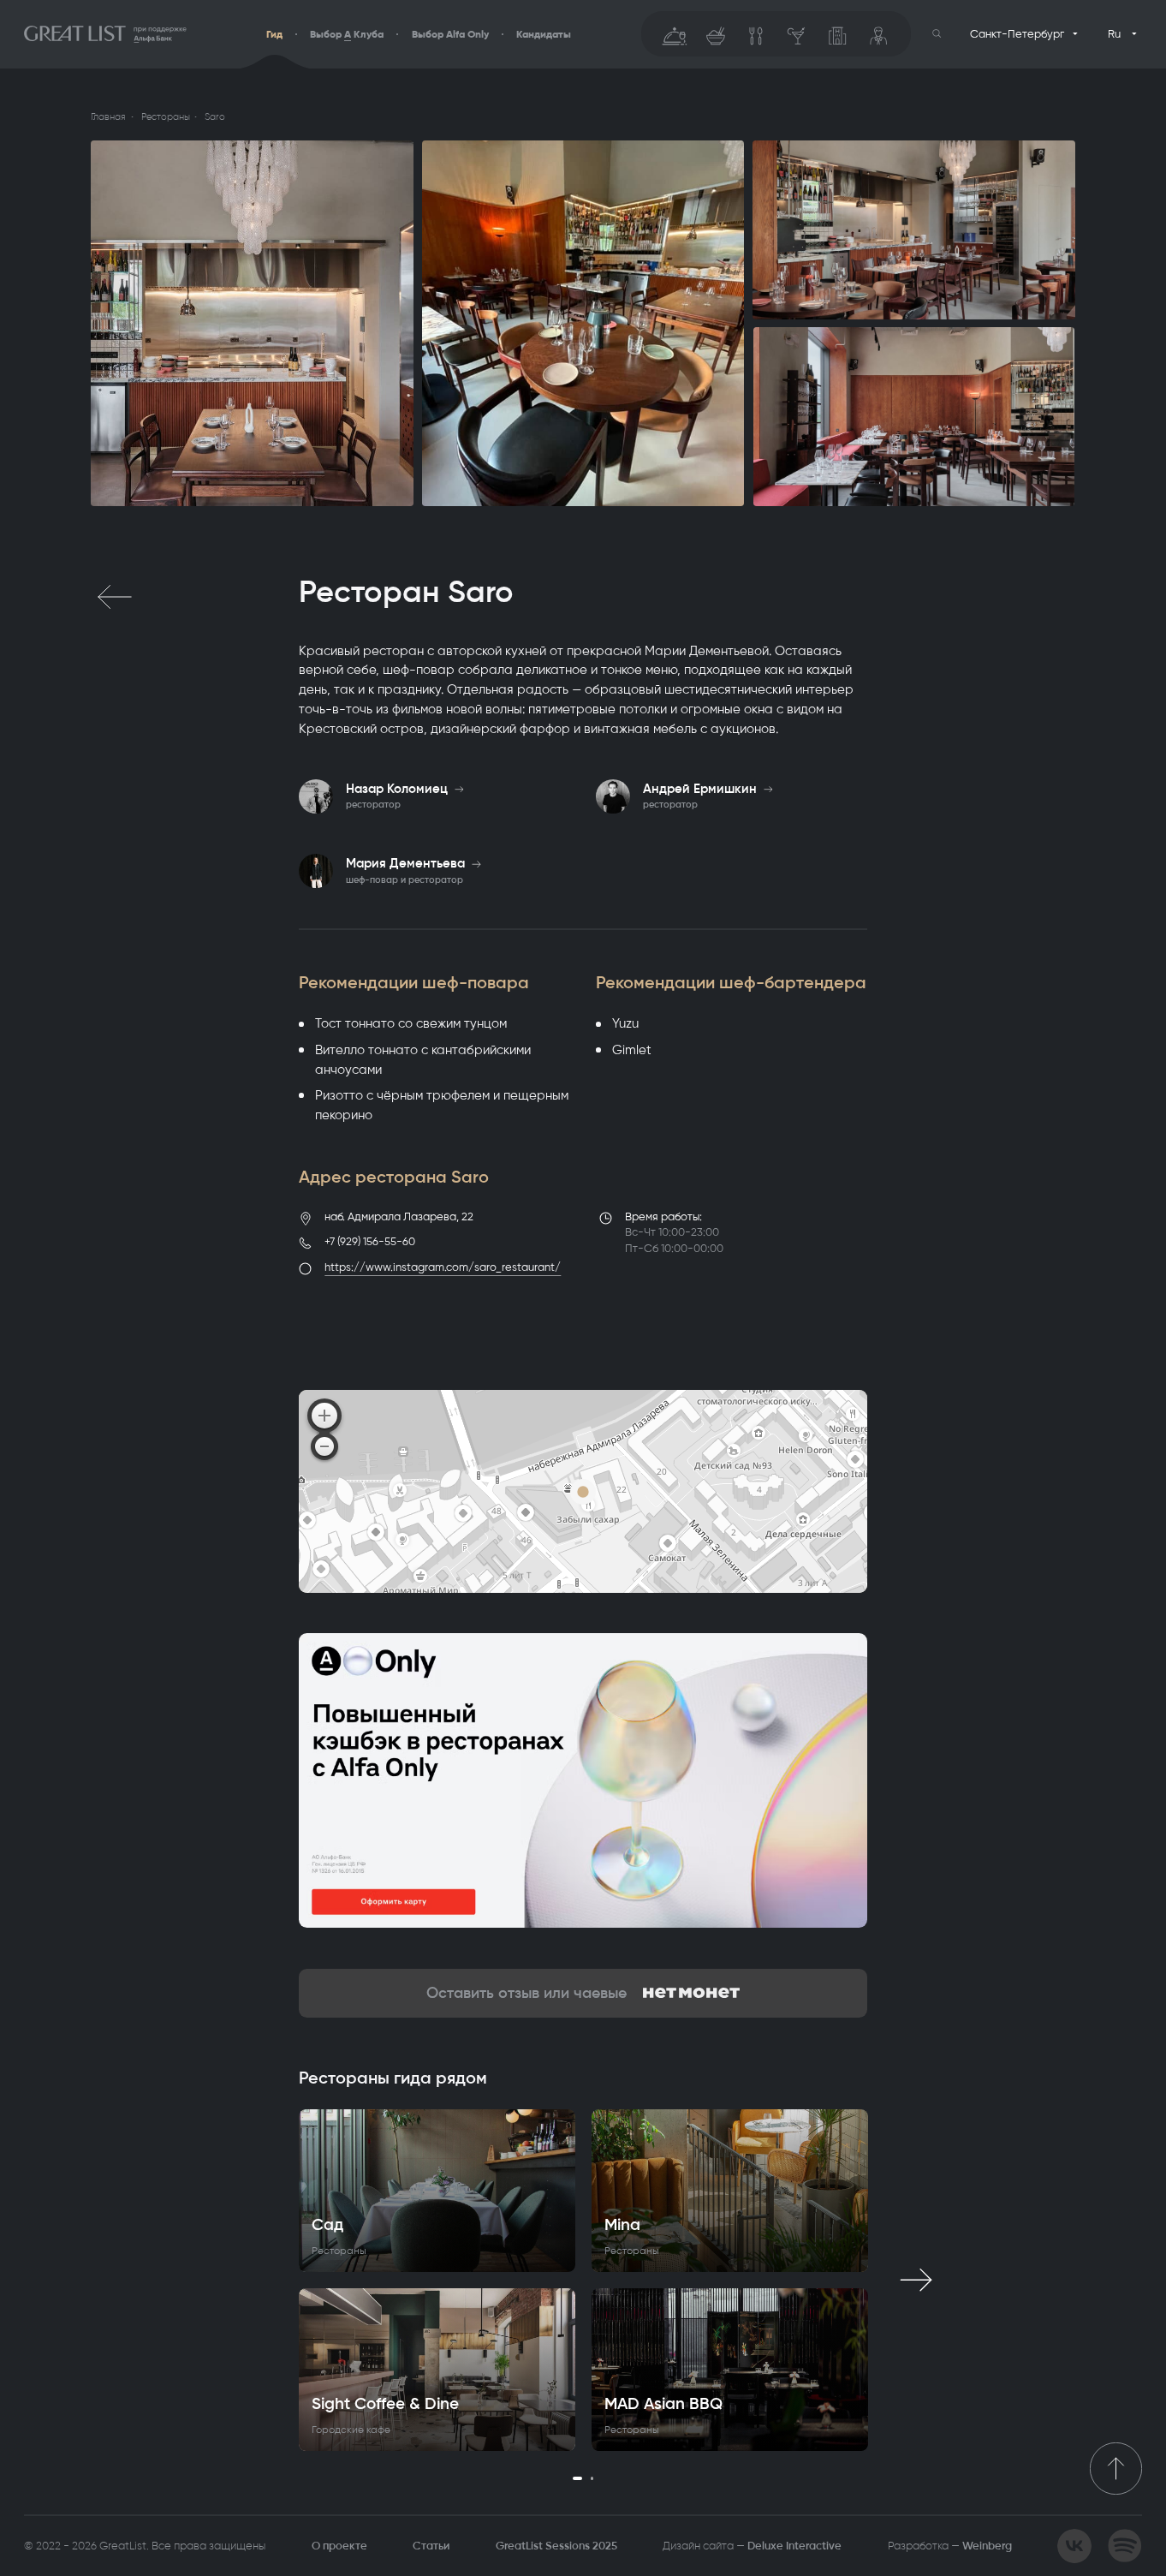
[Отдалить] (324, 1446)
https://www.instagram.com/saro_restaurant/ (443, 1267)
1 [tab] (577, 2478)
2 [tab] (592, 2478)
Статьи (431, 2546)
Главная (108, 117)
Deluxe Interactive (794, 2546)
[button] (937, 34)
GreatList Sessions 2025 (556, 2546)
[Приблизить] (324, 1416)
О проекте (339, 2546)
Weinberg (987, 2546)
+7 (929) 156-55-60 (370, 1241)
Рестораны (166, 117)
